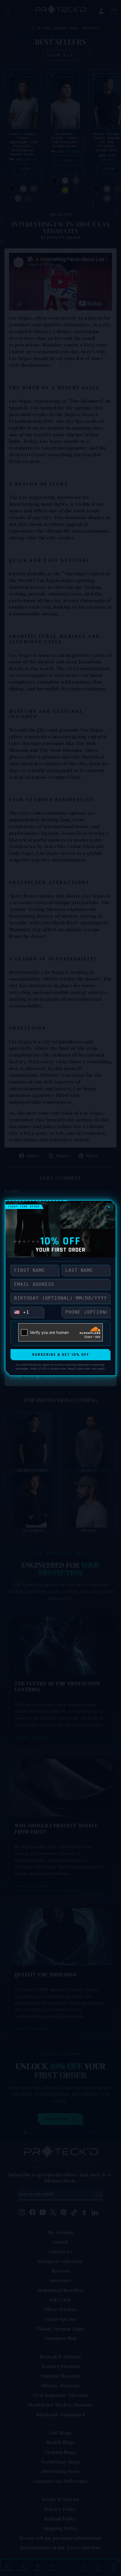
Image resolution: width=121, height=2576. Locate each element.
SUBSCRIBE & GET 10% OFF (61, 1355)
